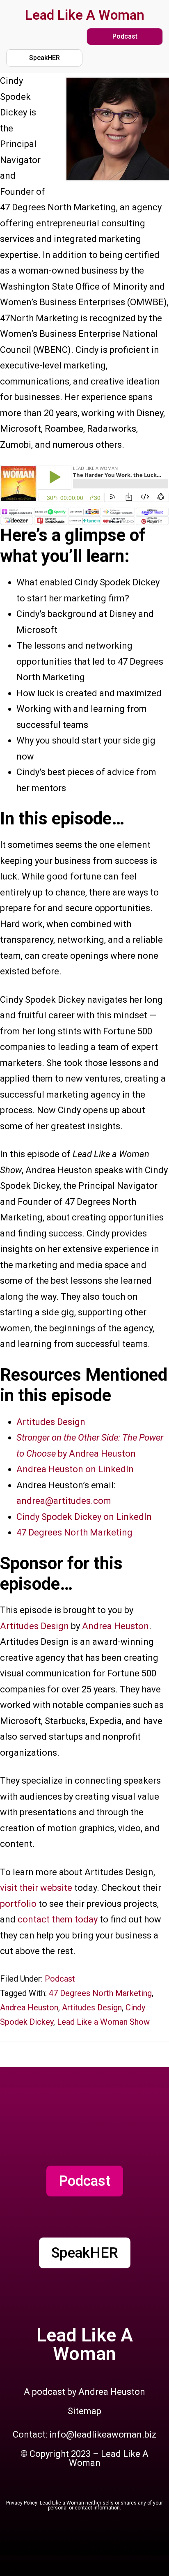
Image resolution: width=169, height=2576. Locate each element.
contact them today (58, 1919)
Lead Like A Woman (85, 15)
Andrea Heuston (115, 1626)
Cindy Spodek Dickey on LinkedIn (84, 1517)
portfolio (18, 1904)
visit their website (36, 1888)
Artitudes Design (51, 1422)
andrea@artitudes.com (64, 1501)
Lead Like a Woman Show (103, 2022)
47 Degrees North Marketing (74, 1532)
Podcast (60, 1979)
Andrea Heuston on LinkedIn (75, 1469)
